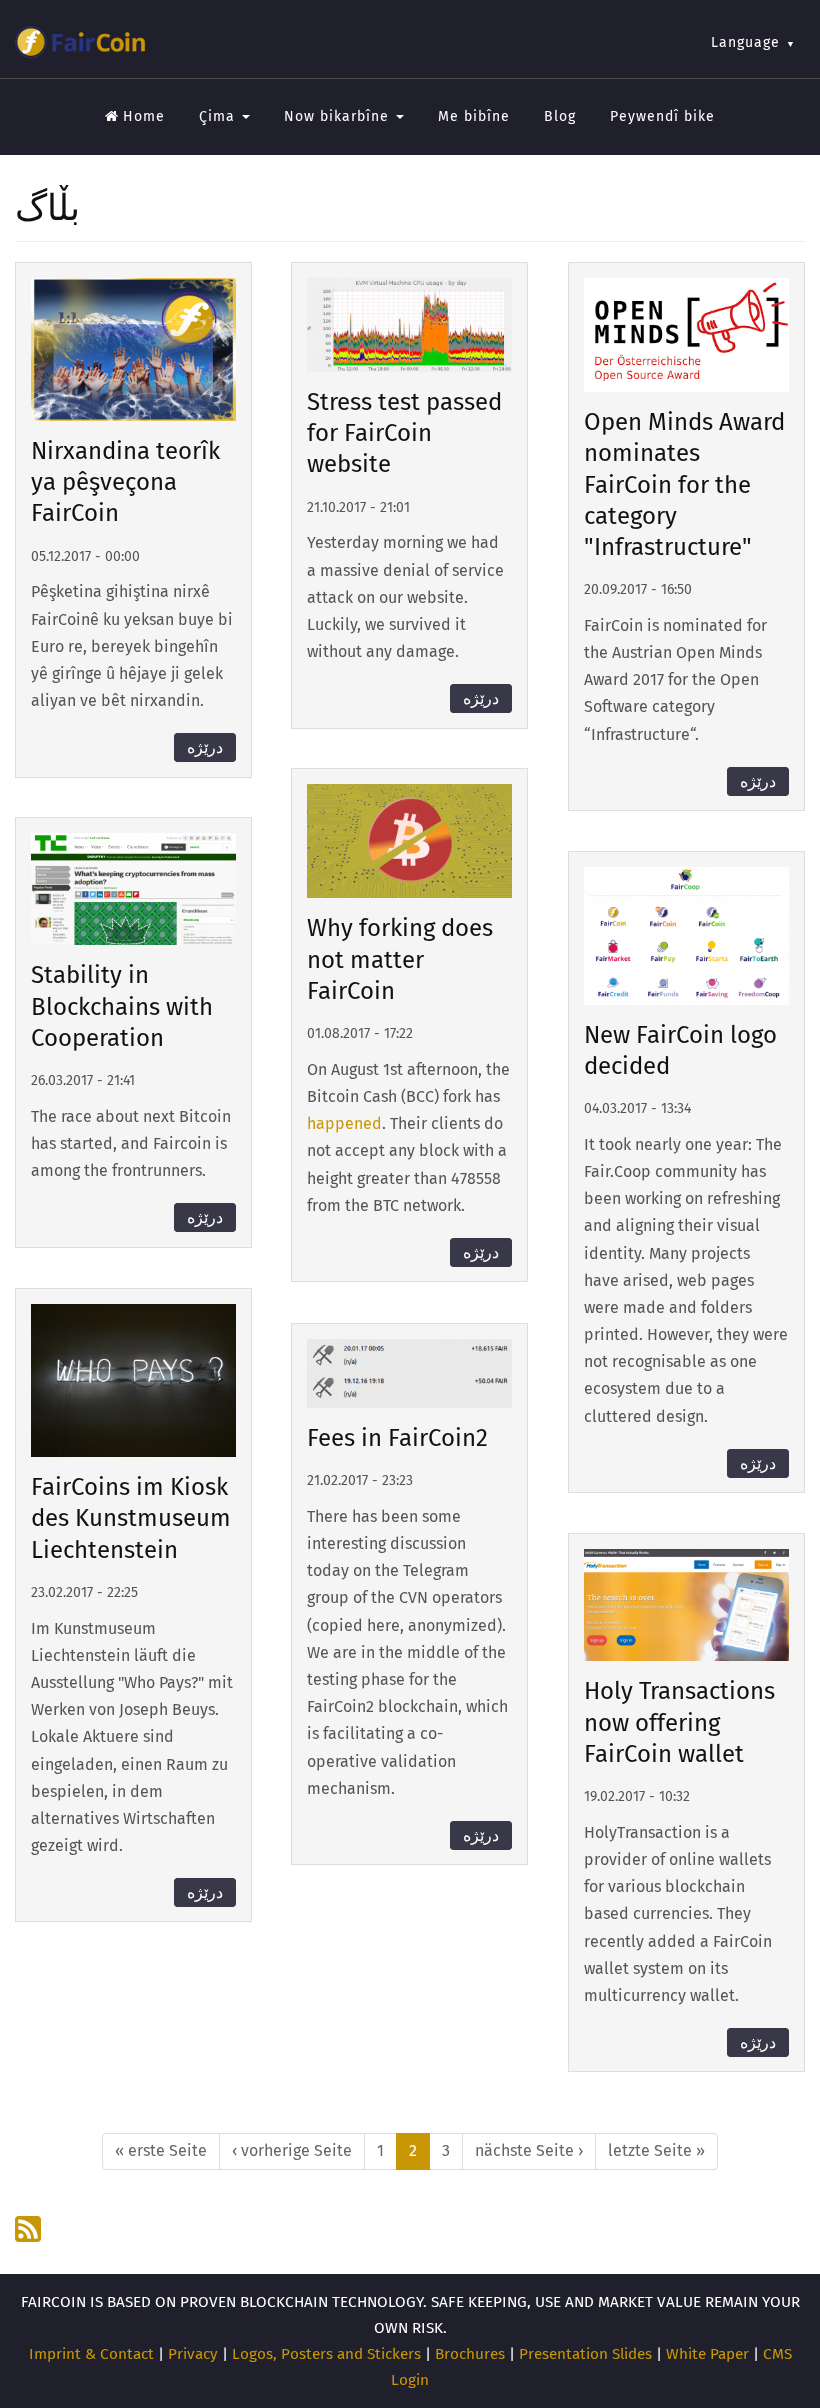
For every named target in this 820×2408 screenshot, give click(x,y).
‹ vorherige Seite (292, 2150)
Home (144, 116)
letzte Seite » (656, 2150)
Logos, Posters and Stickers (326, 2354)
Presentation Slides (585, 2354)
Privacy (193, 2354)
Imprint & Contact (91, 2354)
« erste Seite (161, 2150)
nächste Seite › (529, 2150)
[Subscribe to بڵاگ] (30, 2229)
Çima (219, 116)
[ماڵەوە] (80, 42)
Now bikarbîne (339, 116)
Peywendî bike (662, 116)
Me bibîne (474, 116)
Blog (560, 116)
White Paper (707, 2354)
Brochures (470, 2354)
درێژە (205, 747)
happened (344, 1123)
